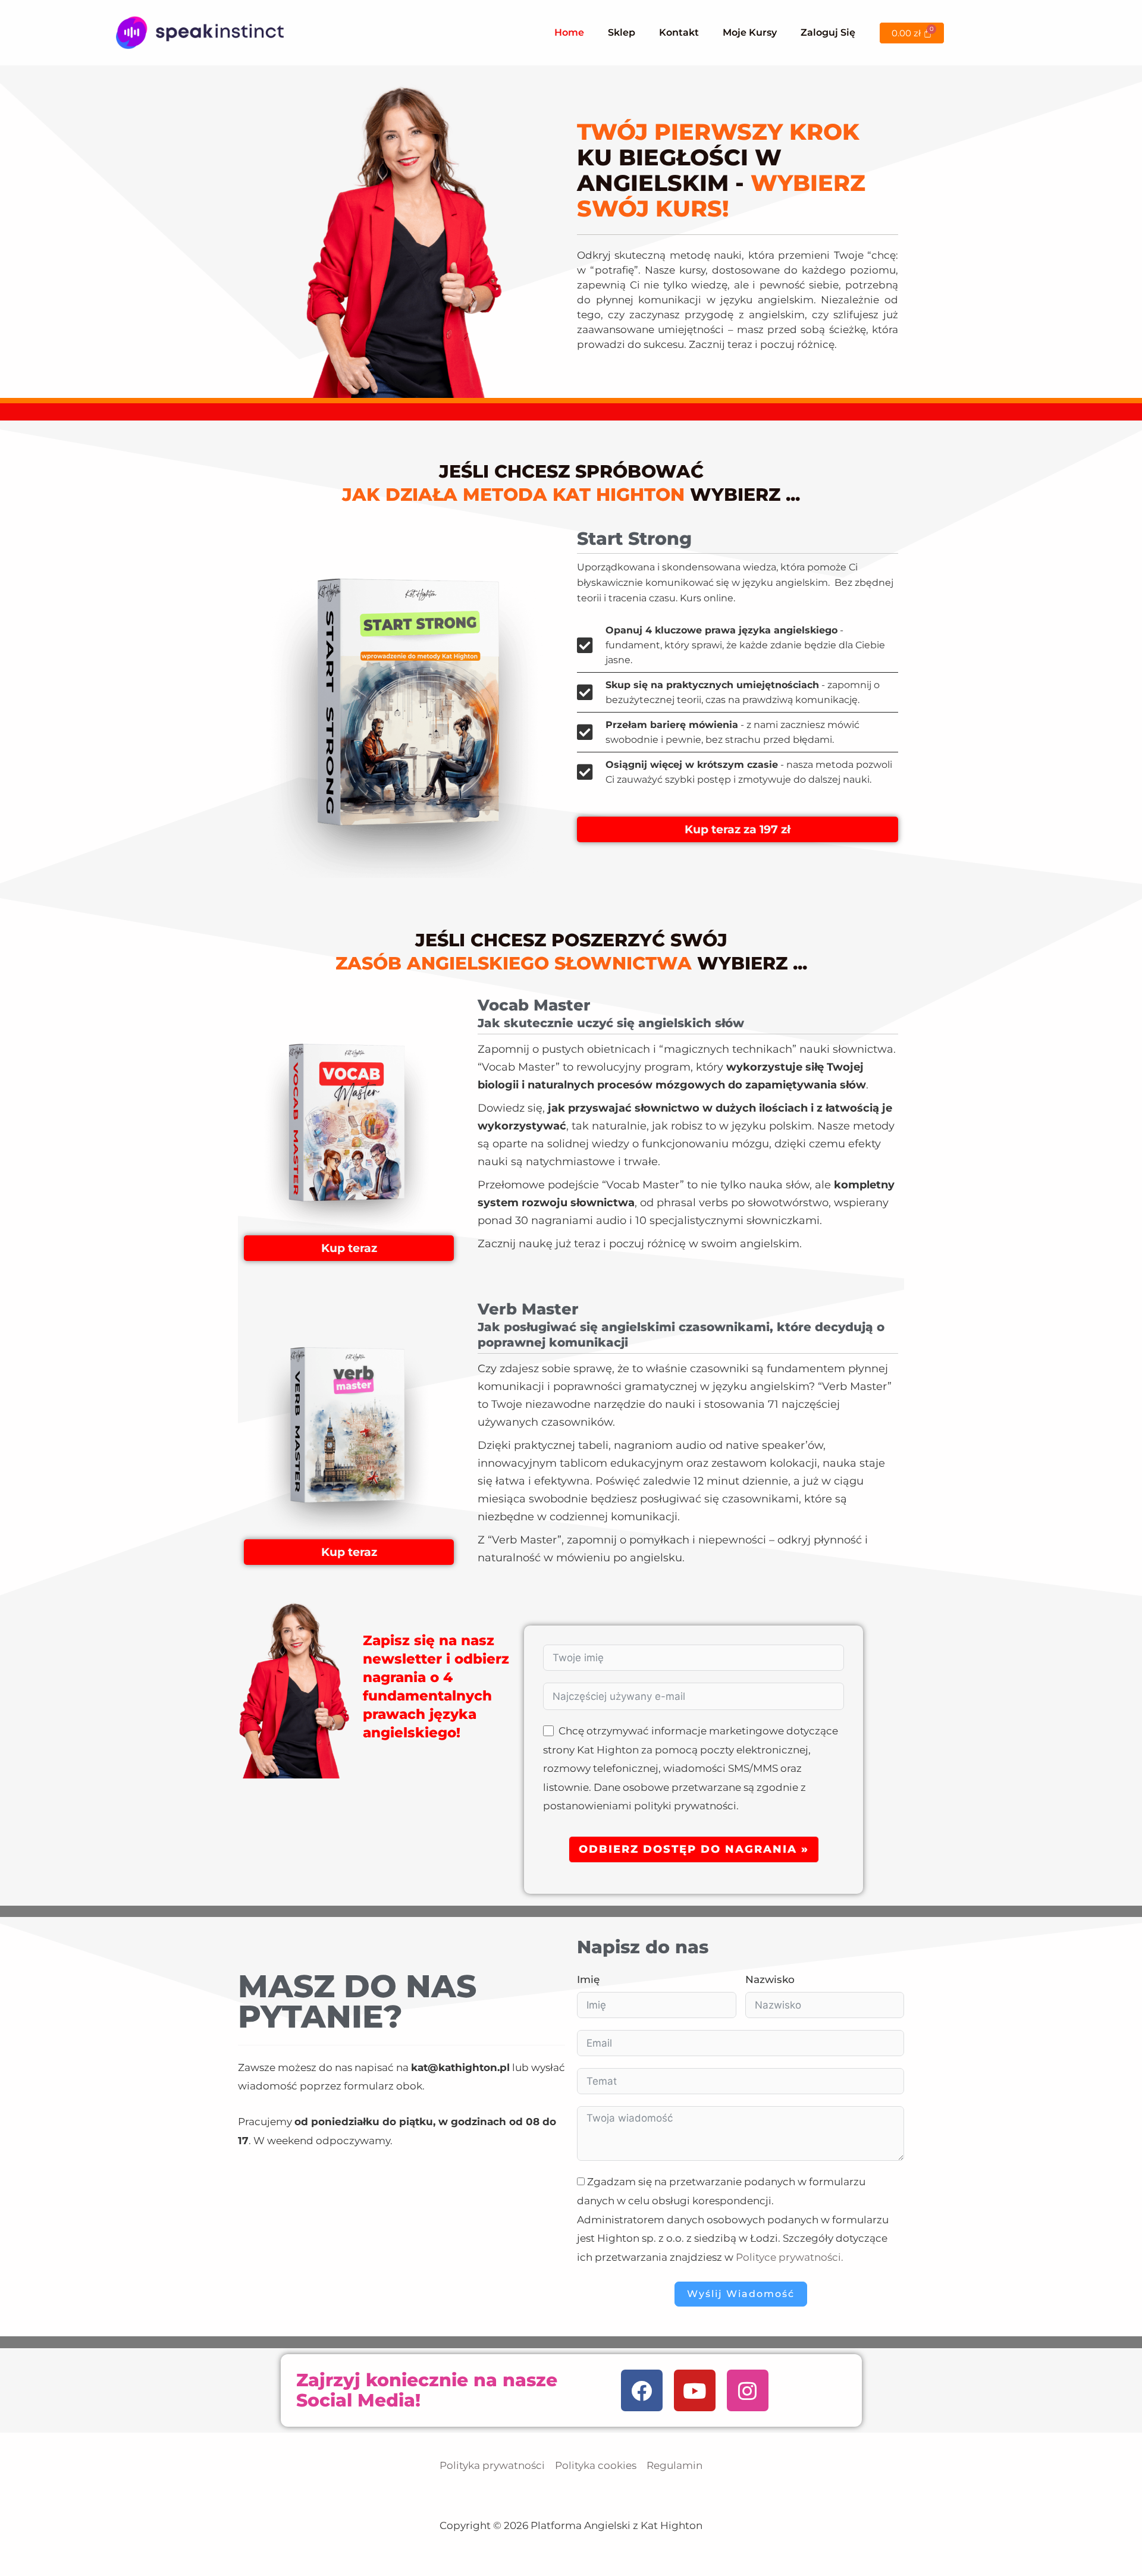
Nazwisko (770, 1979)
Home (569, 32)
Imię (588, 1979)
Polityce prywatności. (790, 2257)
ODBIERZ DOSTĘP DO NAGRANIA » (694, 1849)
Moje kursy (750, 32)
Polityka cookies (596, 2465)
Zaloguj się (828, 32)
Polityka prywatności (492, 2465)
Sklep (622, 32)
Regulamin (674, 2465)
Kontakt (679, 32)
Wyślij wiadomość (741, 2294)
